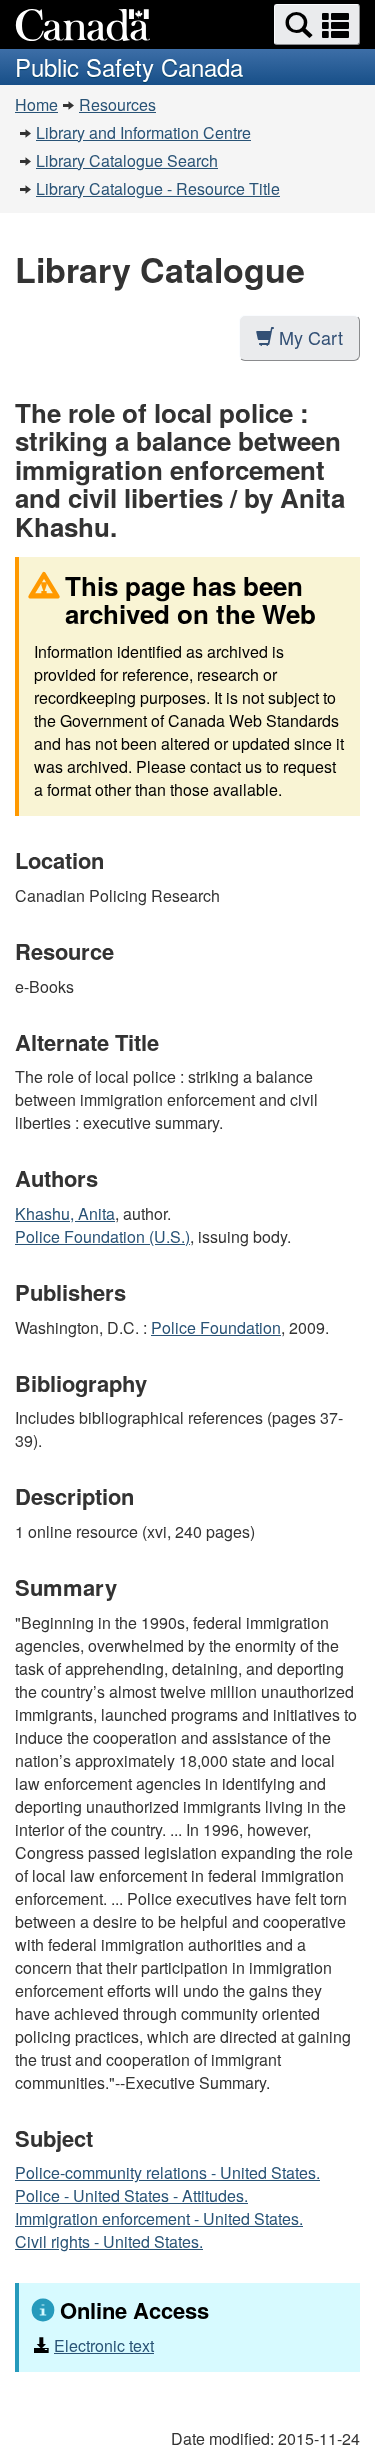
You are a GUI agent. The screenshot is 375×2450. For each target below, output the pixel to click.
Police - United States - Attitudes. (131, 2195)
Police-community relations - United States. (167, 2172)
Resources (117, 104)
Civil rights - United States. (109, 2241)
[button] (317, 24)
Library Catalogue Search (127, 160)
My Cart (311, 337)
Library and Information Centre (143, 132)
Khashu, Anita (65, 1213)
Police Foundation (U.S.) (102, 1236)
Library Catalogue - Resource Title (158, 188)
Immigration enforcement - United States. (159, 2218)
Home (36, 104)
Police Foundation (216, 1327)
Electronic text (104, 2345)
